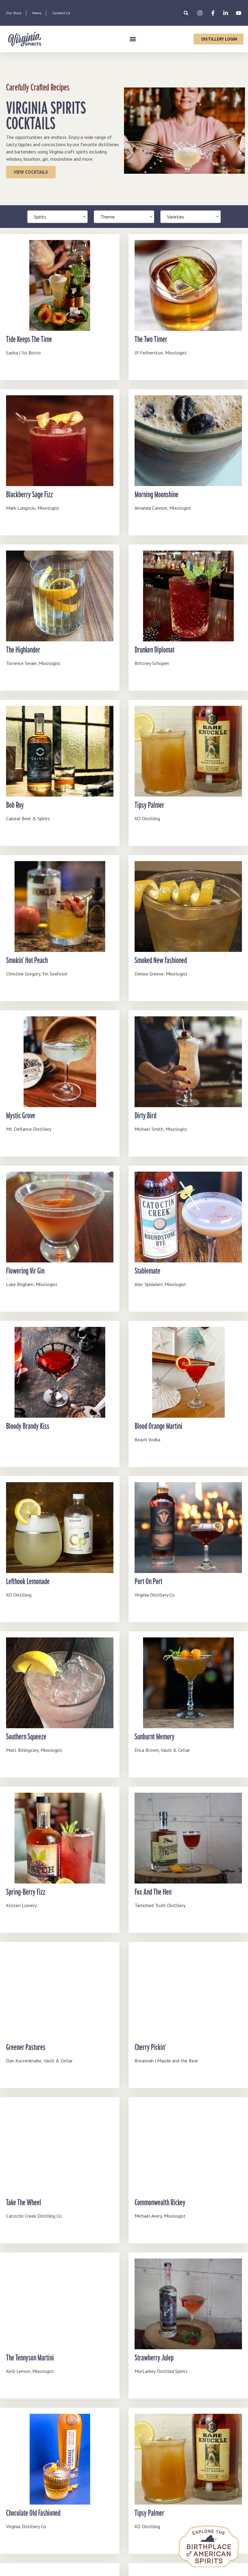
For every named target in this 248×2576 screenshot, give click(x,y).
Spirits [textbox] (40, 217)
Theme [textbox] (108, 217)
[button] (186, 13)
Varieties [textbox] (176, 217)
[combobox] (124, 217)
